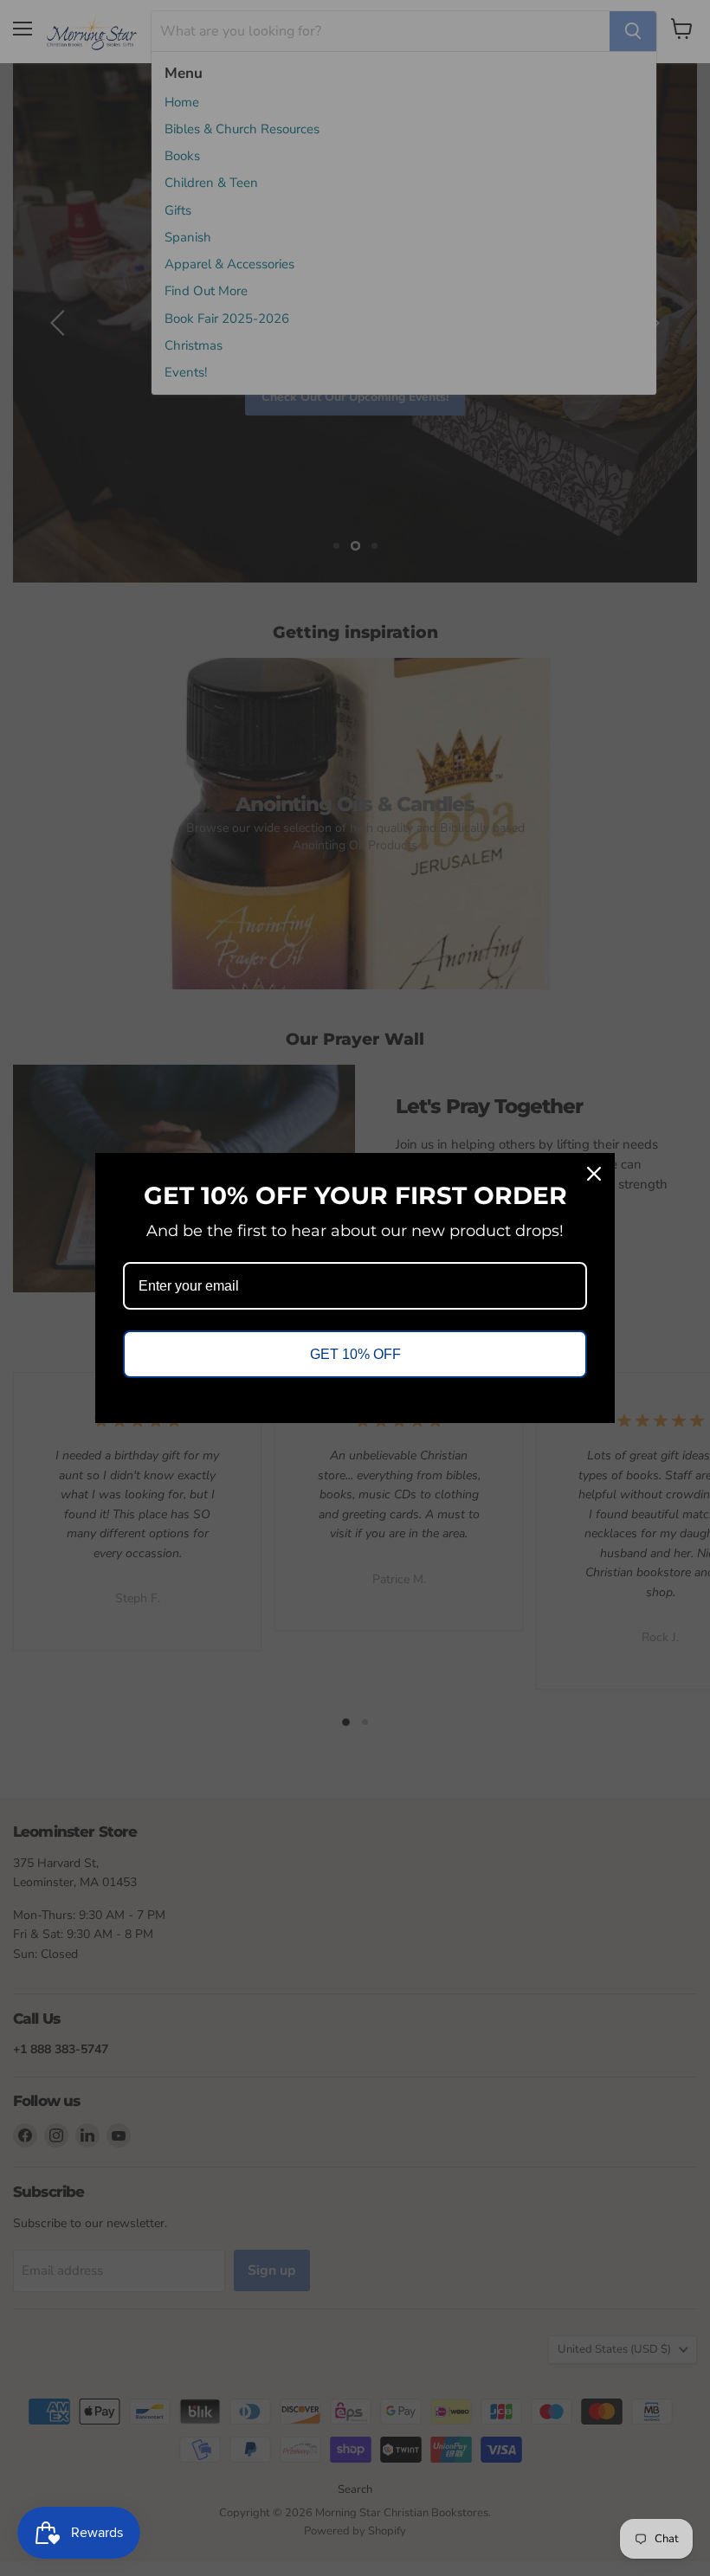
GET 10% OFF (355, 1354)
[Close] (594, 1174)
